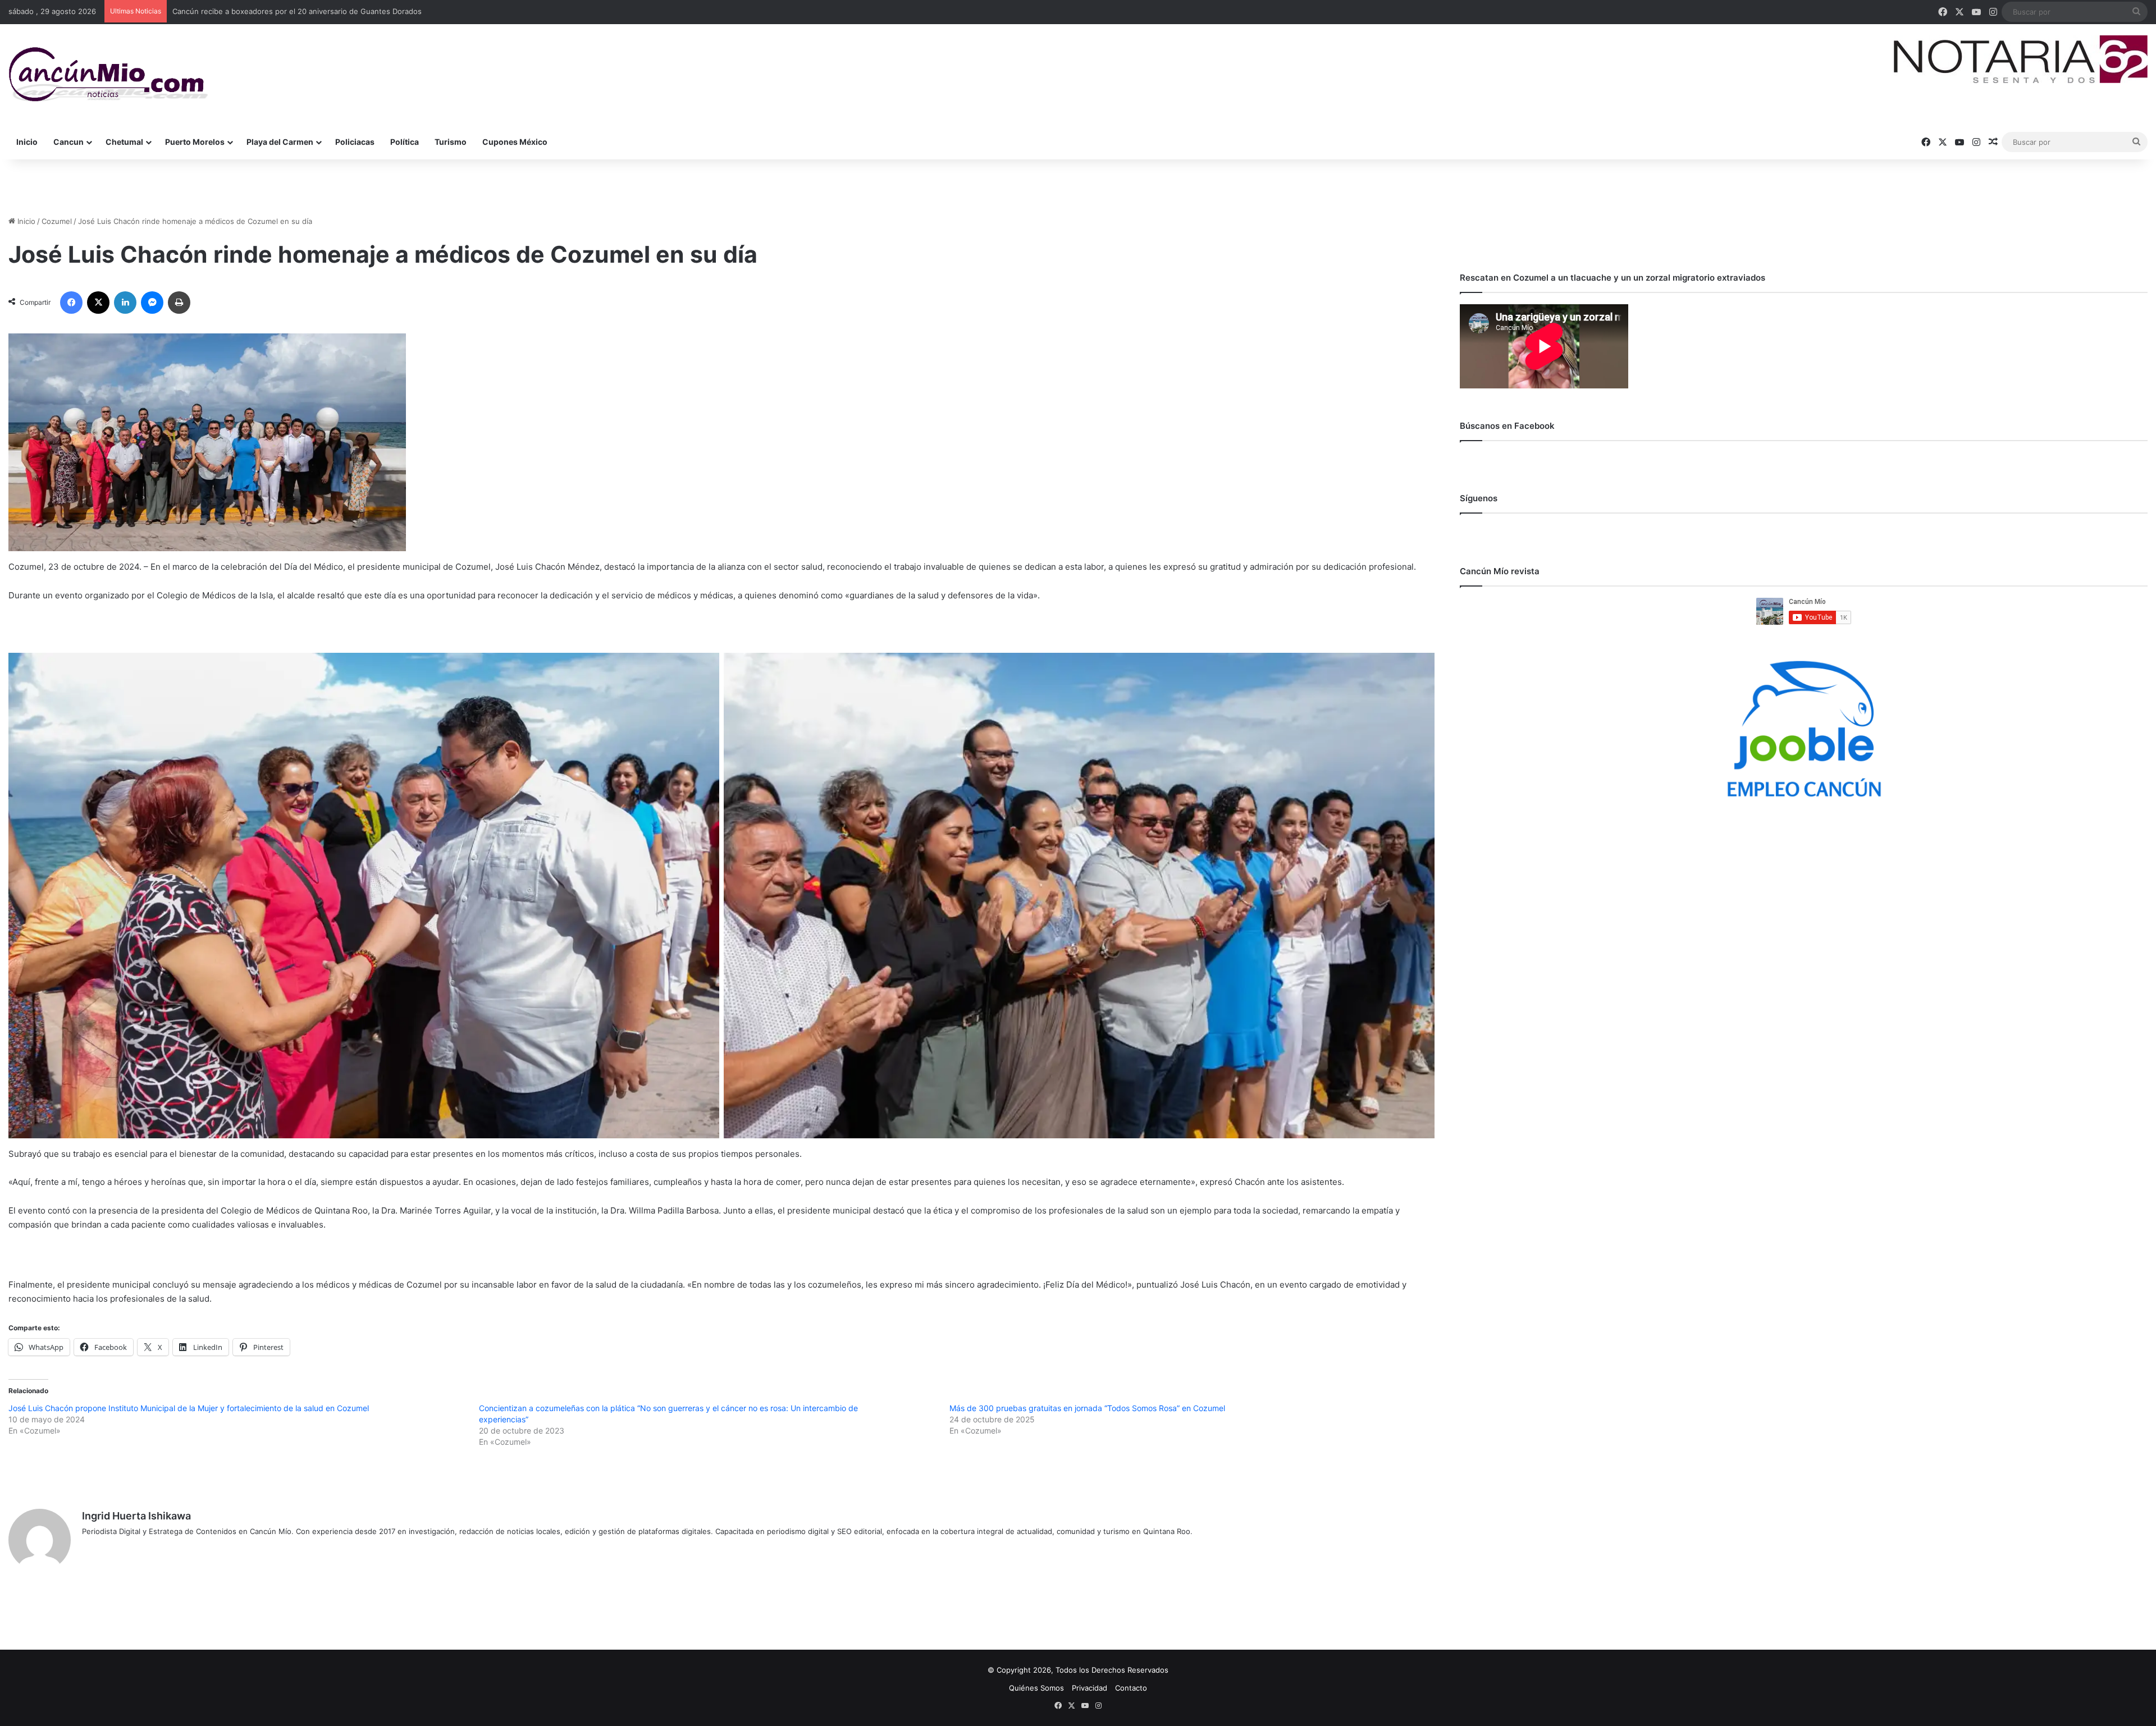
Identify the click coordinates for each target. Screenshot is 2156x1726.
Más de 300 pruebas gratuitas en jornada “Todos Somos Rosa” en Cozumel (1087, 1408)
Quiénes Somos (1036, 1688)
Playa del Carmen (280, 142)
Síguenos (1479, 498)
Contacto (1131, 1688)
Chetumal (124, 142)
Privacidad (1090, 1688)
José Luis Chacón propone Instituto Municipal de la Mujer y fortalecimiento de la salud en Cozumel (189, 1408)
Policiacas (355, 142)
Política (405, 142)
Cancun (68, 142)
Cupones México (515, 142)
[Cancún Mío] (108, 75)
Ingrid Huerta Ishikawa (136, 1516)
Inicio (27, 142)
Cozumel (57, 221)
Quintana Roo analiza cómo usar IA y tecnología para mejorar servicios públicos (310, 11)
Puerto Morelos (195, 142)
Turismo (451, 142)
